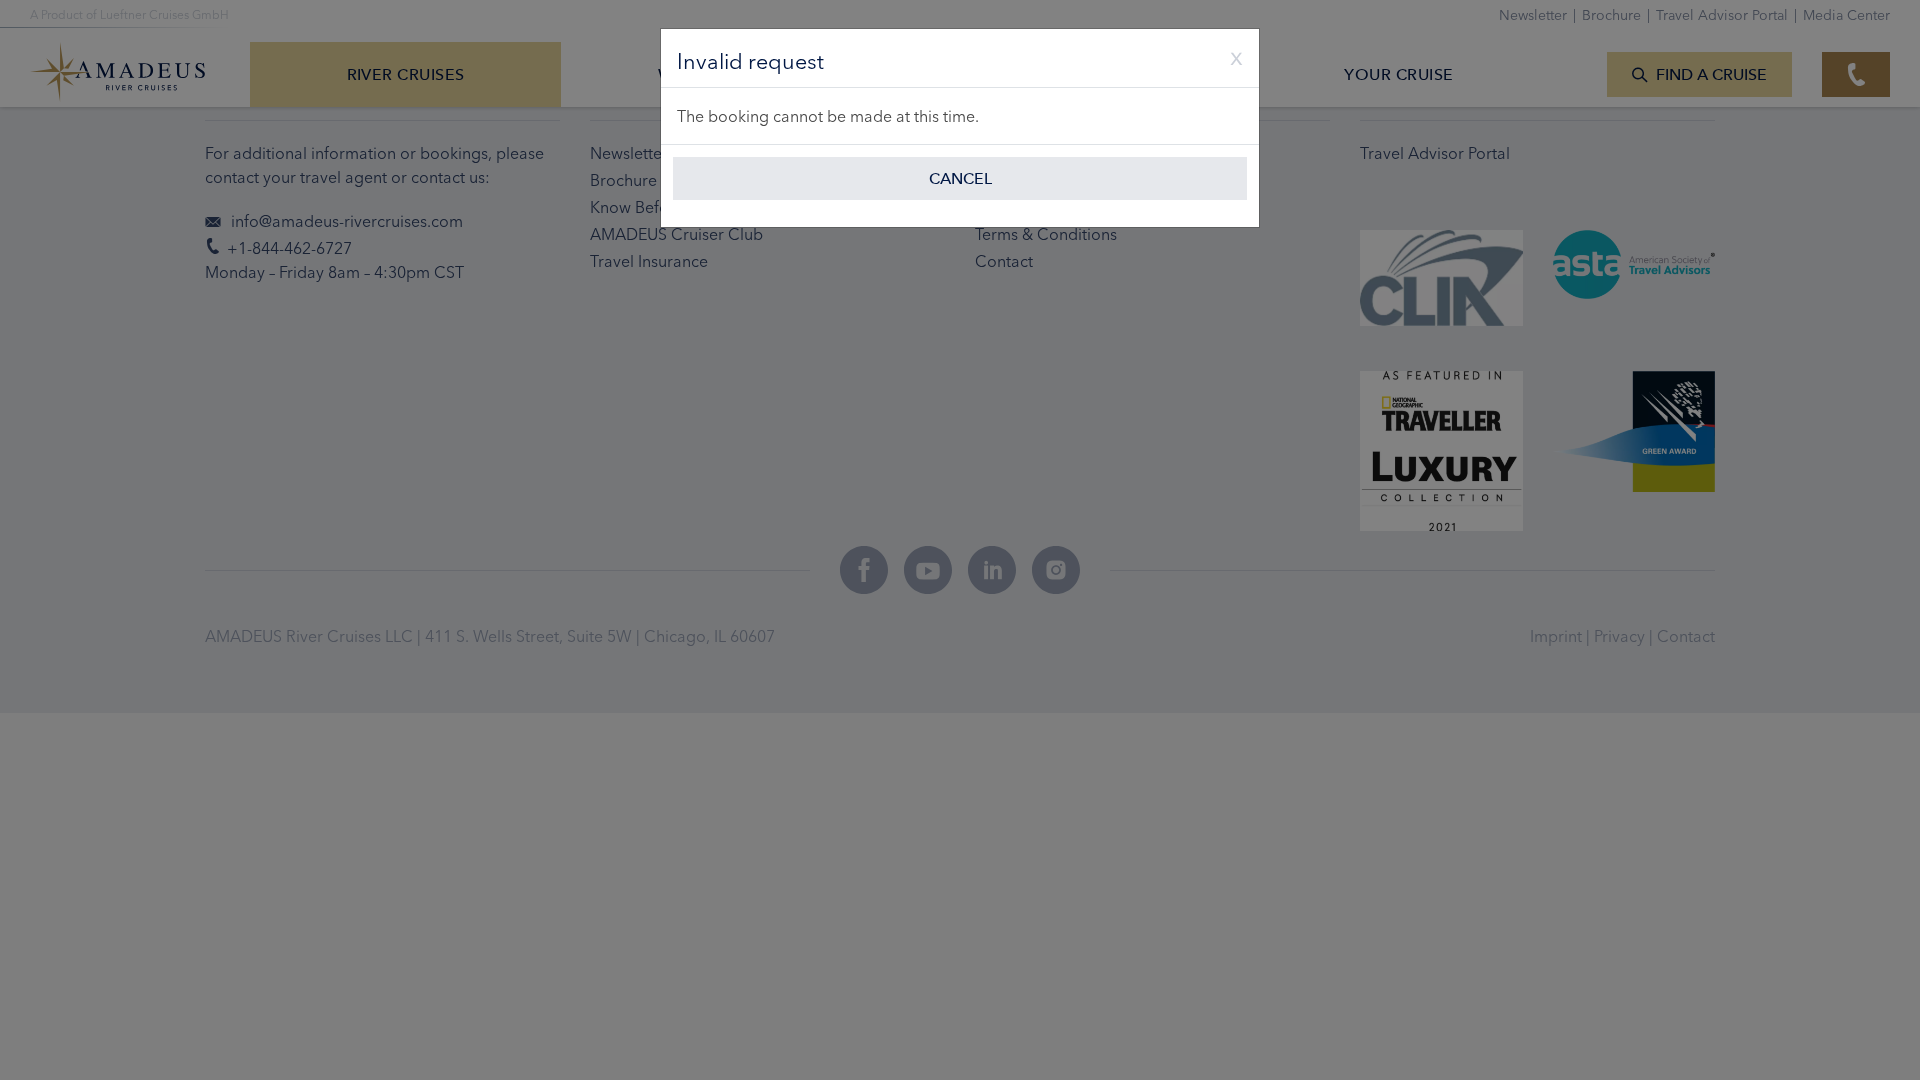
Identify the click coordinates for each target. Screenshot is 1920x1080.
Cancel (960, 178)
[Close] (1229, 56)
